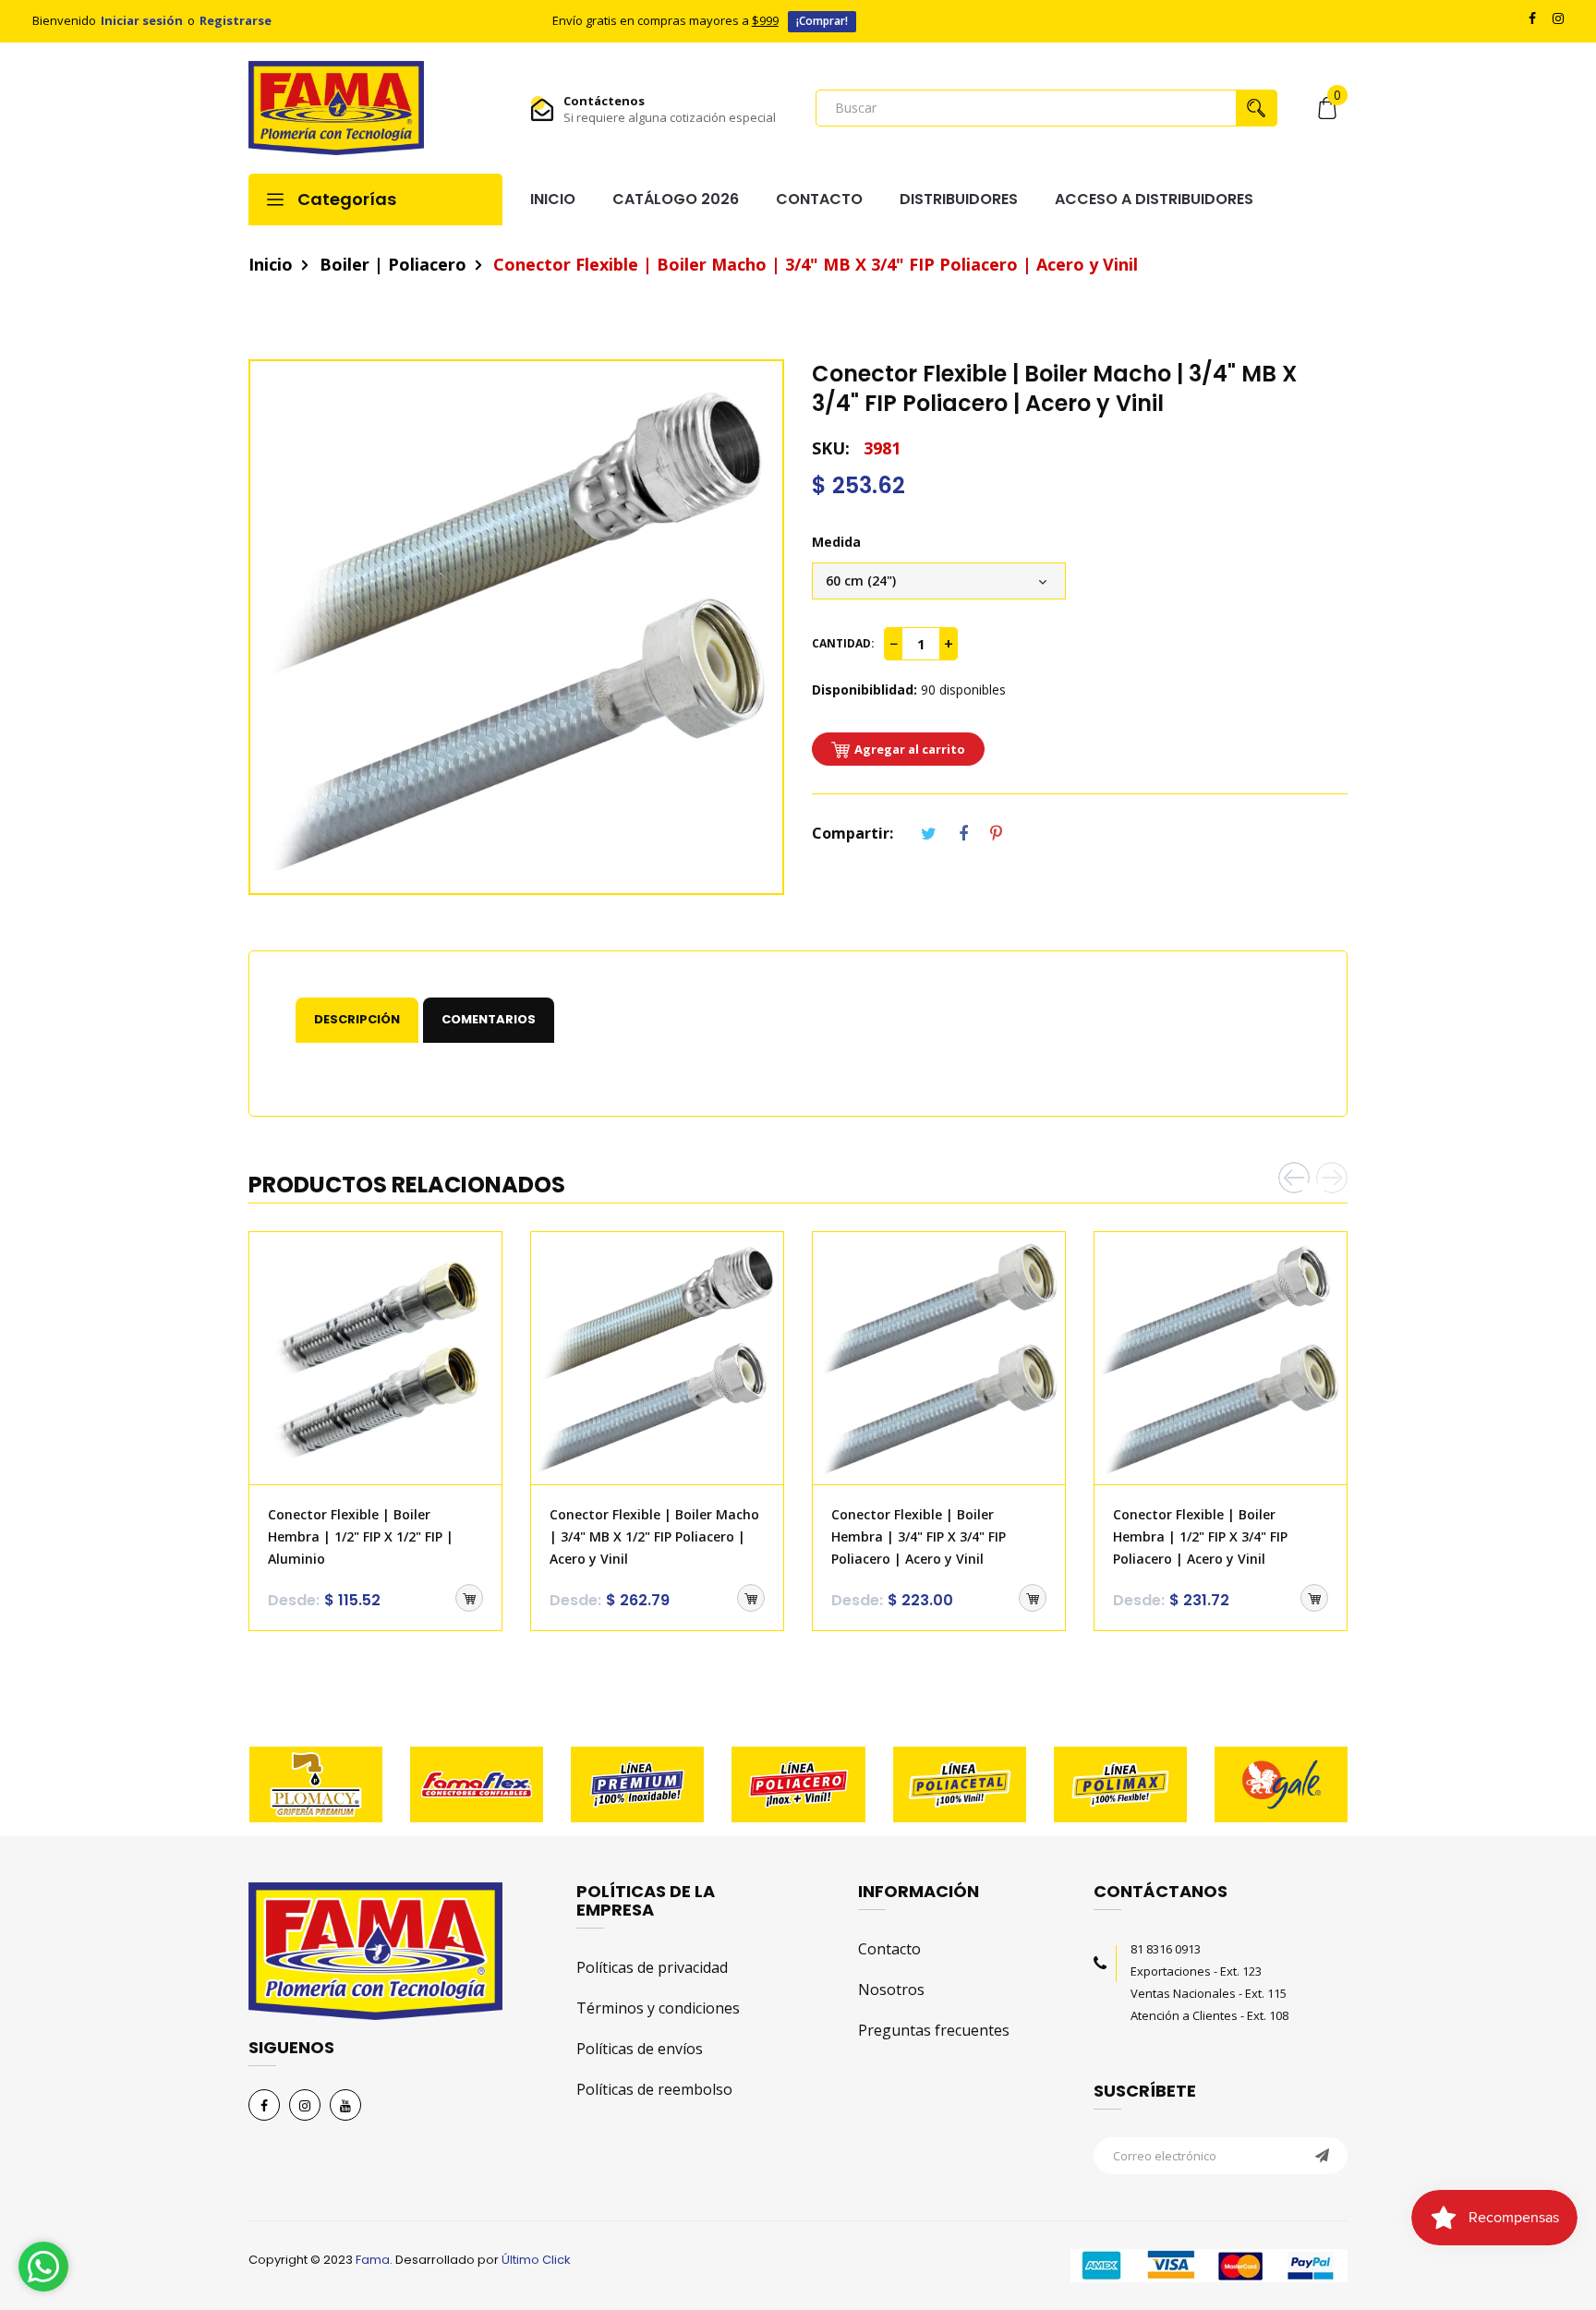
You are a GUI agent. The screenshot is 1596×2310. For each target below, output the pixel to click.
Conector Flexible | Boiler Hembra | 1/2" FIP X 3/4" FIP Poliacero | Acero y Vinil (1200, 1536)
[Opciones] (469, 1598)
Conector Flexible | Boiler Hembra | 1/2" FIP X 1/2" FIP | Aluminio (361, 1536)
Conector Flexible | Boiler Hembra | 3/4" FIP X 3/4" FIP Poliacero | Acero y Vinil (919, 1536)
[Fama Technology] (336, 108)
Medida (836, 542)
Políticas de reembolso (654, 2089)
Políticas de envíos (640, 2049)
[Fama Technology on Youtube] (345, 2105)
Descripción (357, 1019)
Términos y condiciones (658, 2008)
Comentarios (489, 1019)
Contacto (889, 1949)
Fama (373, 2260)
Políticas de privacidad (652, 1967)
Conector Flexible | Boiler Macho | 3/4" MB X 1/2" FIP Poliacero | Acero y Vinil (654, 1536)
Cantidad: (843, 643)
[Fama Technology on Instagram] (305, 2105)
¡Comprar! (822, 21)
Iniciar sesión (142, 20)
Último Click (536, 2260)
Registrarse (236, 20)
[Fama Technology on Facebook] (264, 2105)
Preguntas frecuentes (934, 2030)
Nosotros (891, 1990)
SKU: (831, 448)
